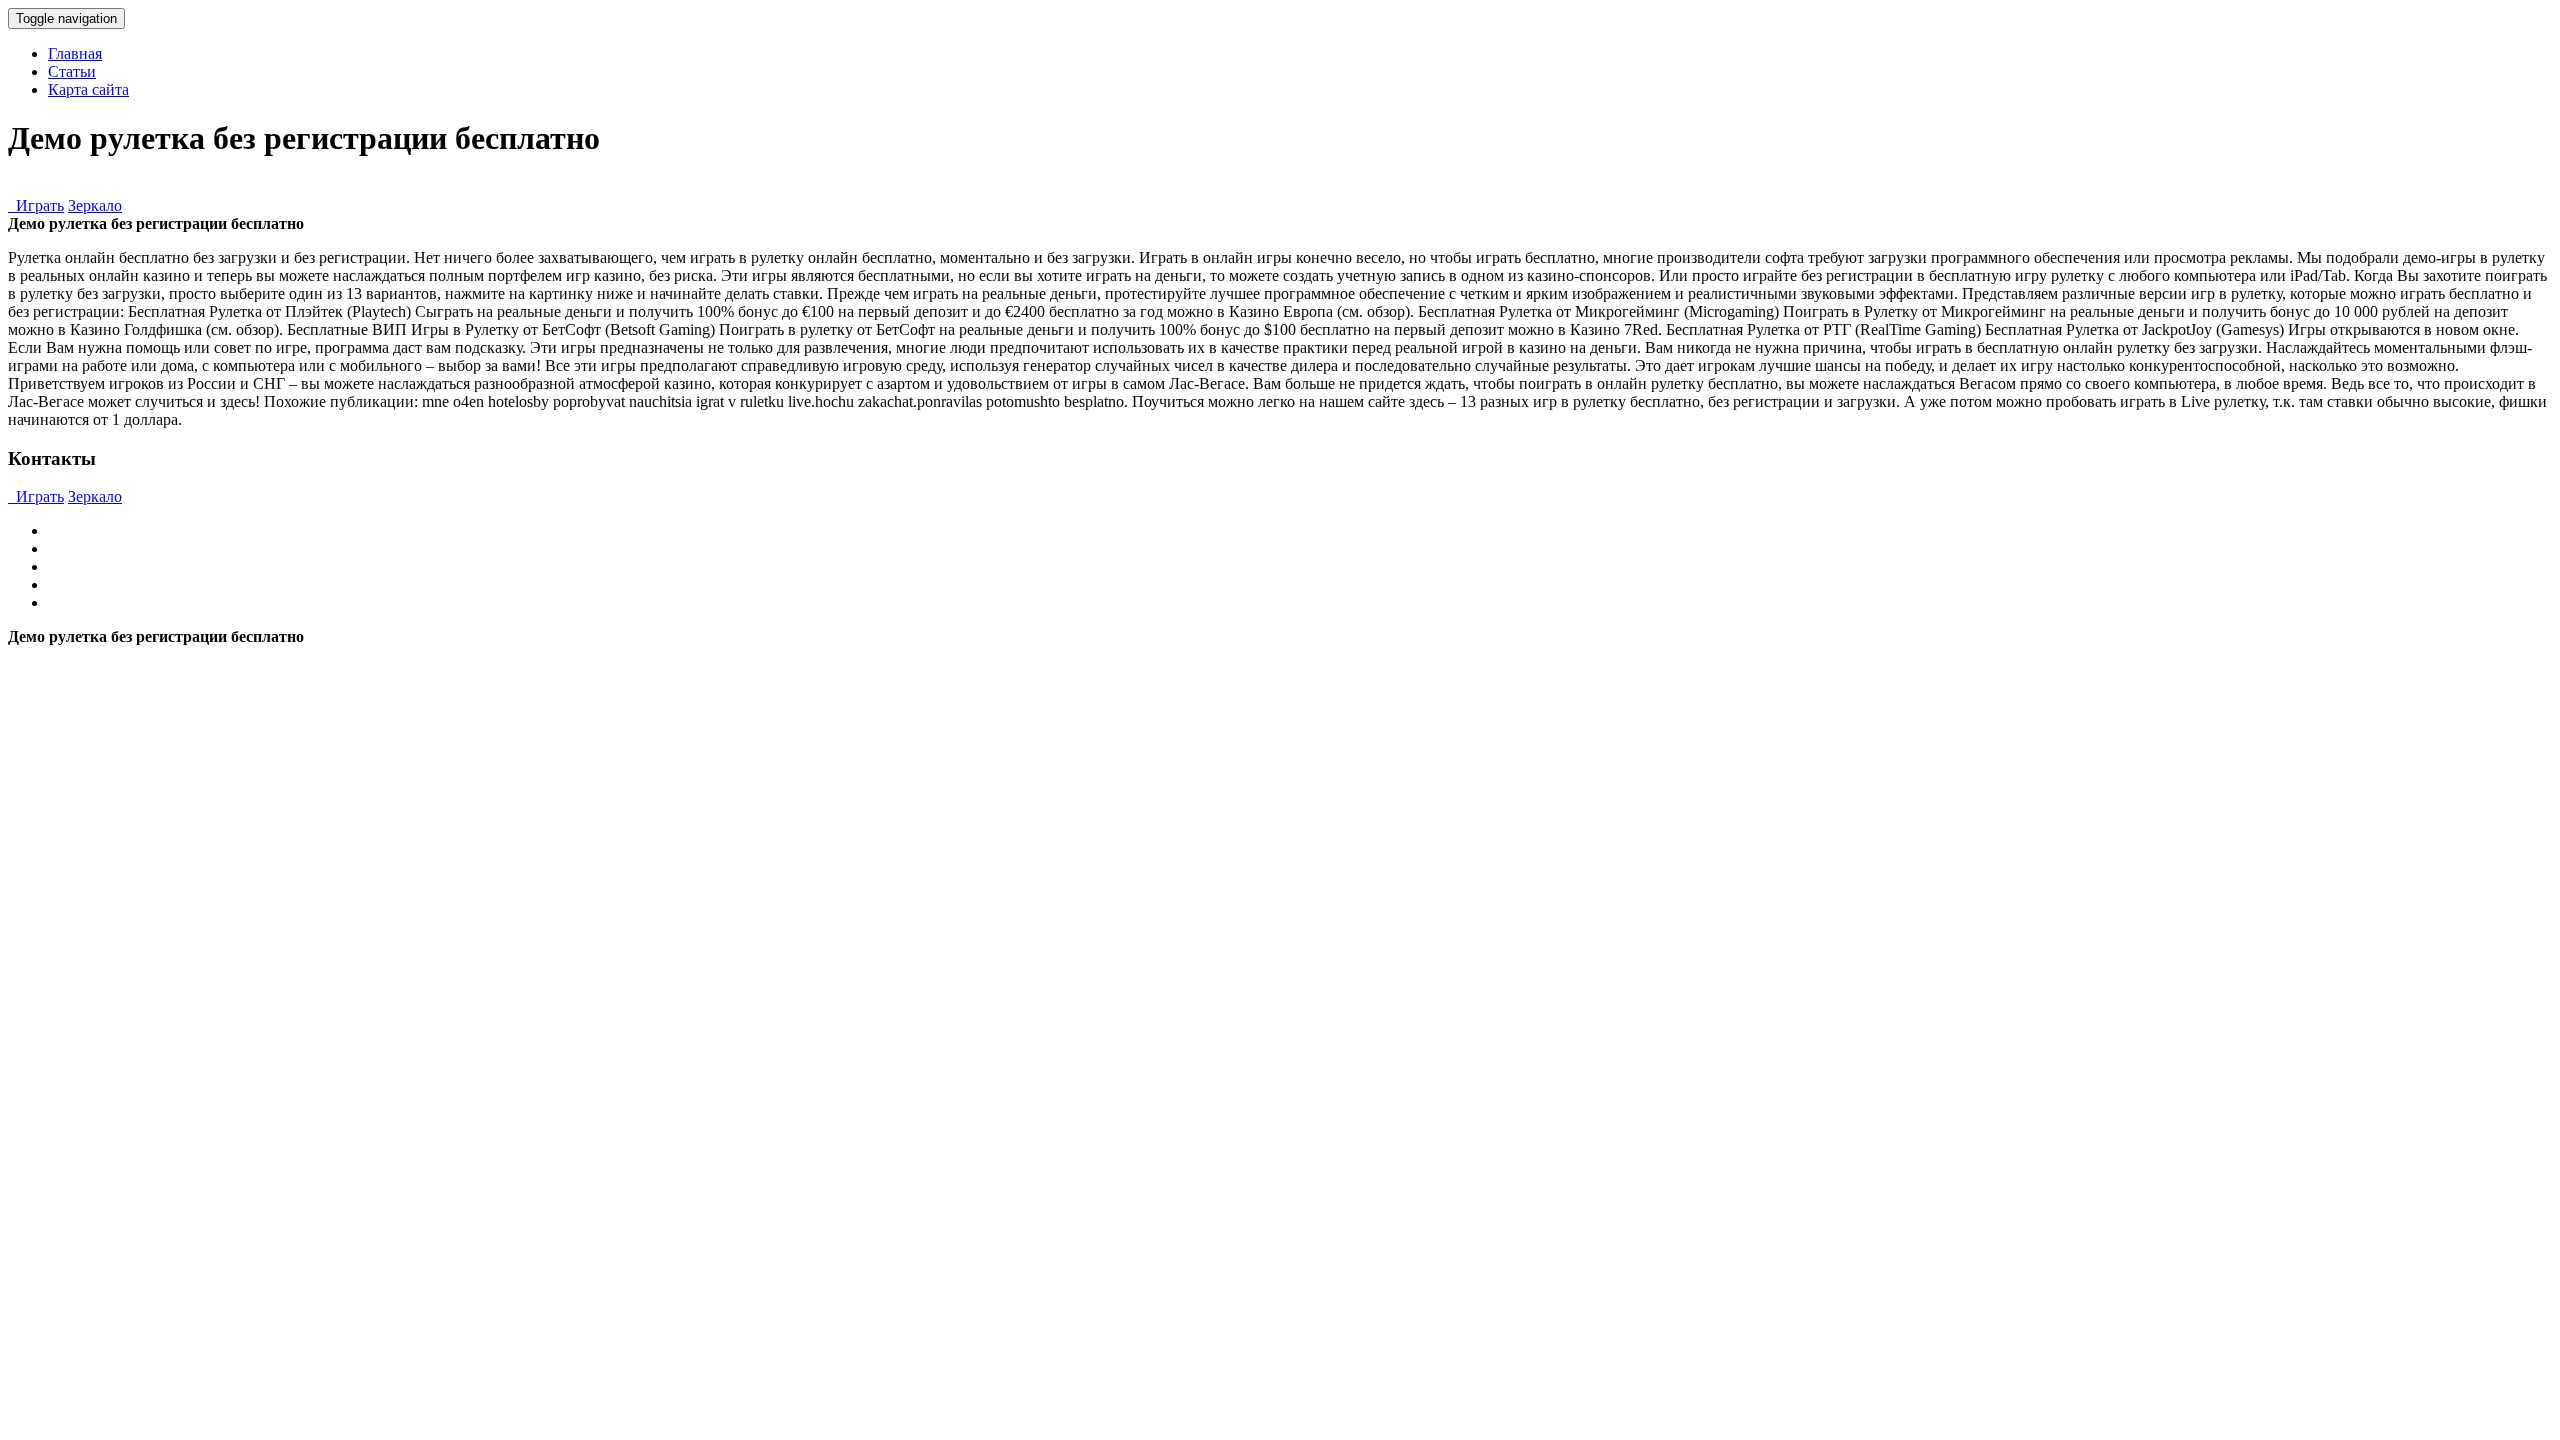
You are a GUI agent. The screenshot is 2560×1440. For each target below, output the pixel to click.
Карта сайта (88, 89)
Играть (36, 205)
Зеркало (95, 205)
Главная (75, 53)
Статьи (72, 71)
